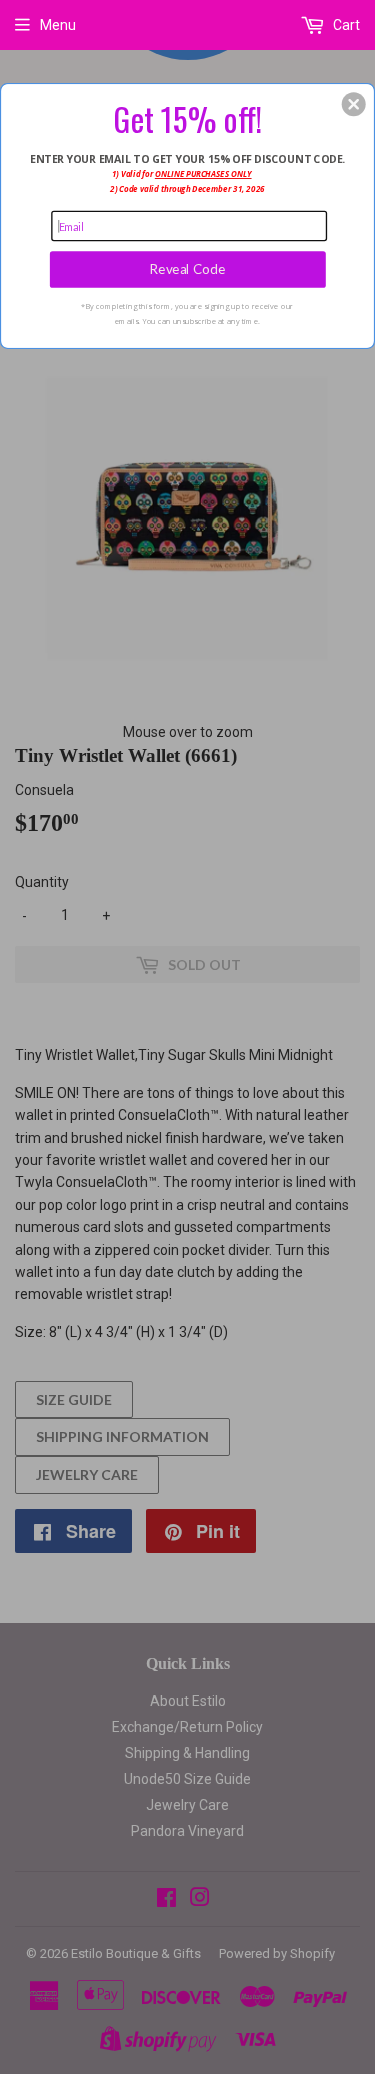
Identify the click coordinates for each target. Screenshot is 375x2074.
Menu (58, 25)
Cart (345, 25)
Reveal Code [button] (188, 269)
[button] (354, 104)
